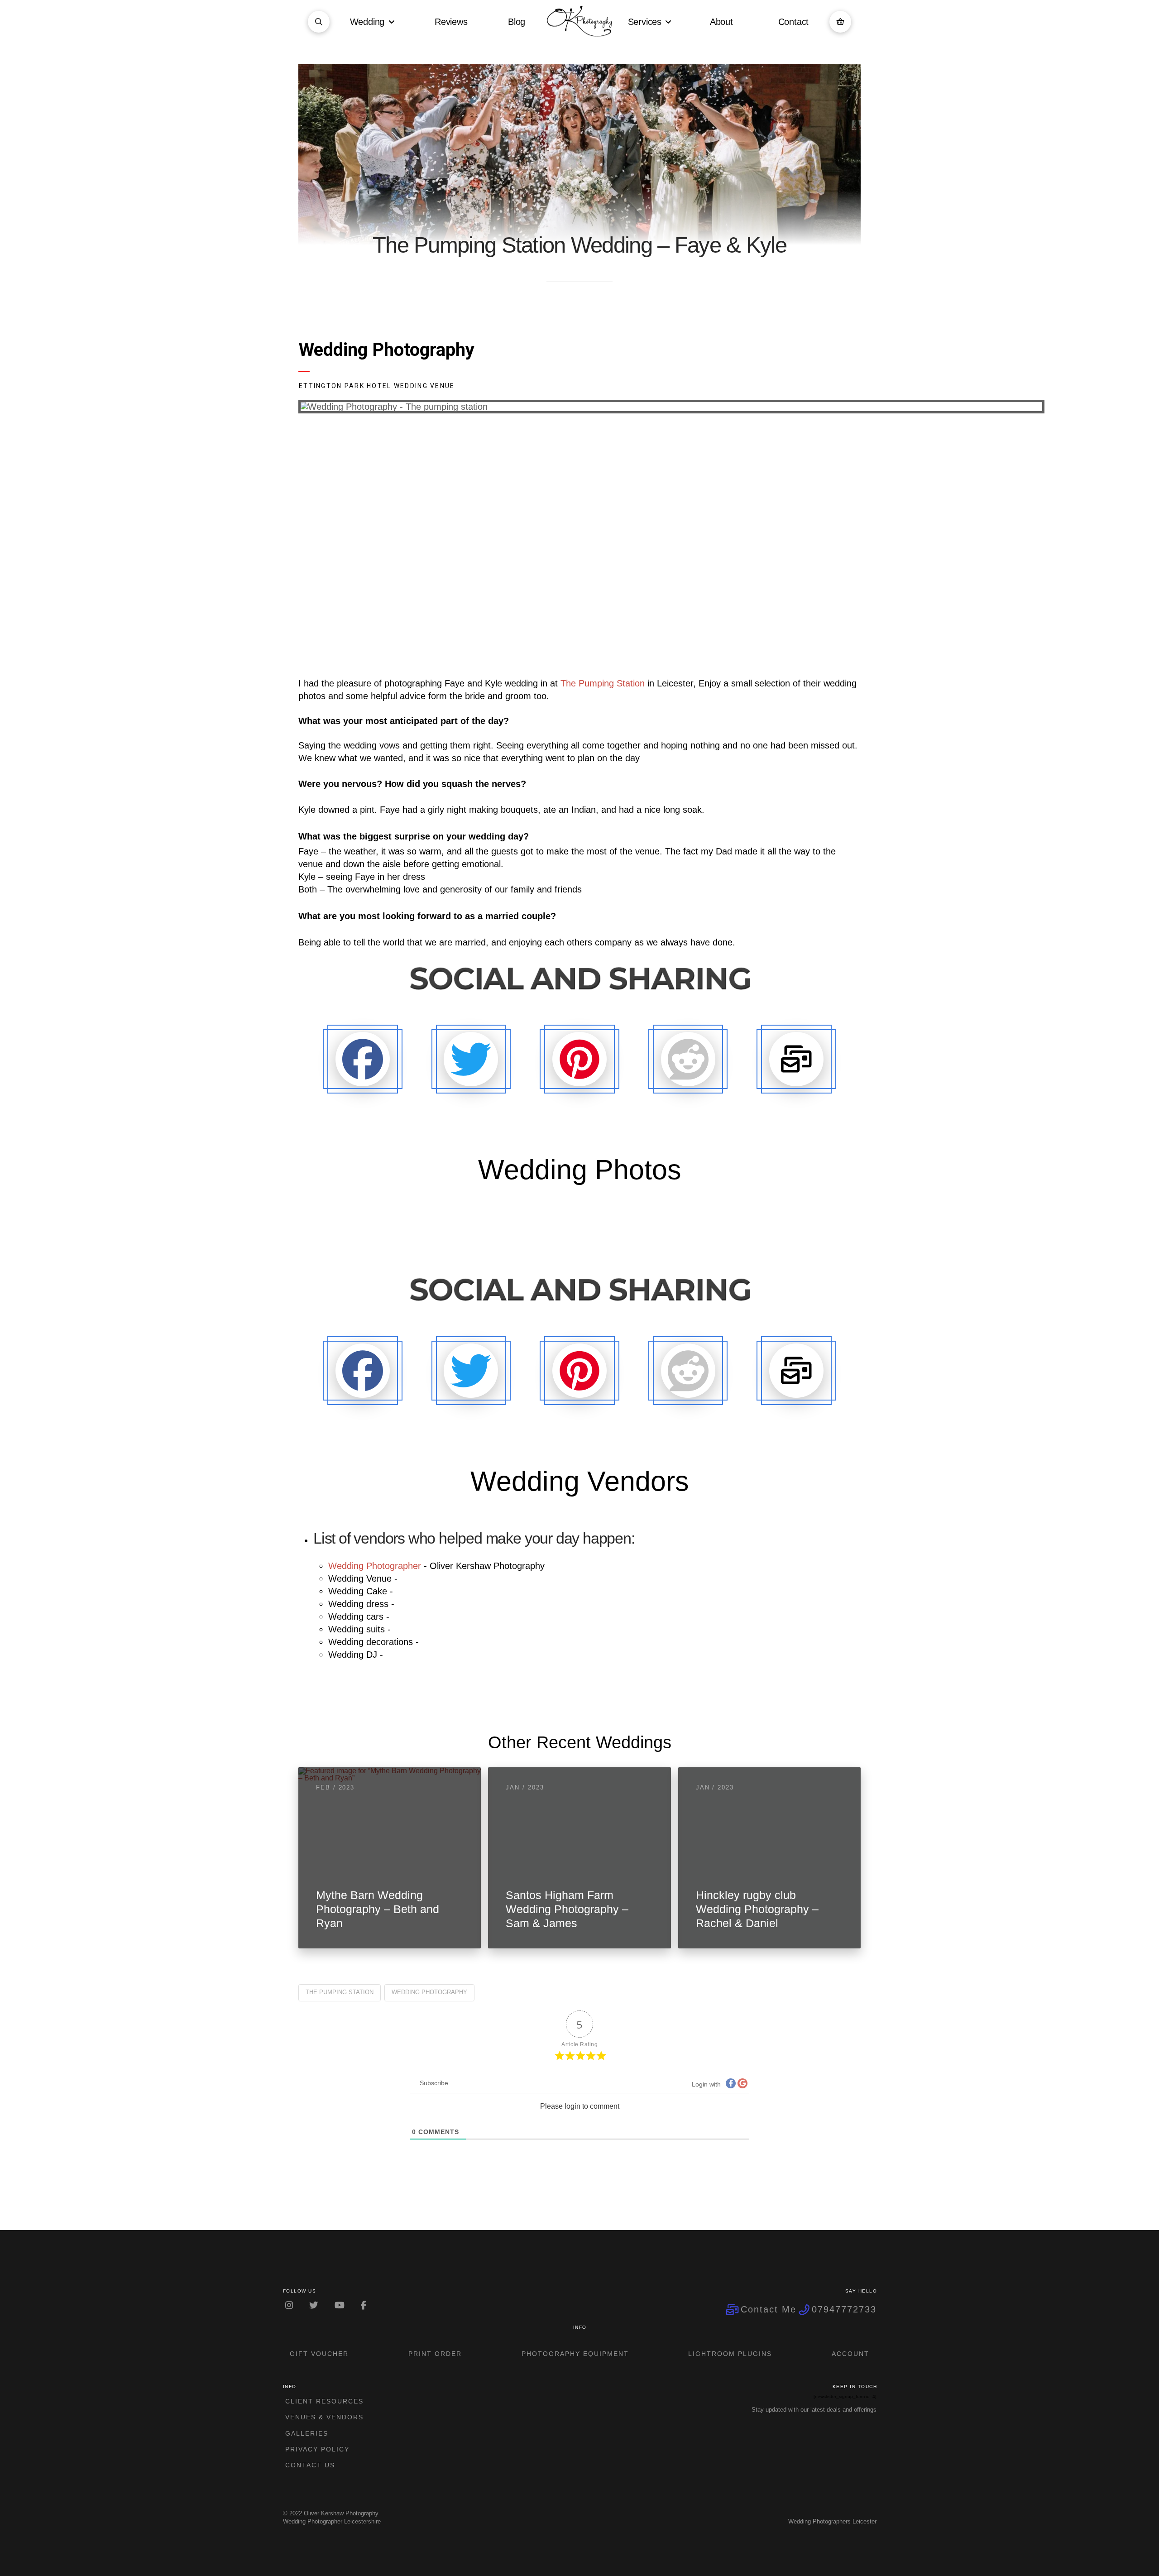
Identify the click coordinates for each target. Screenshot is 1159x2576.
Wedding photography (429, 1992)
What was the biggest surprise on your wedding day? (414, 836)
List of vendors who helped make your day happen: (476, 1538)
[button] (319, 22)
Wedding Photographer (375, 1566)
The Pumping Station (603, 683)
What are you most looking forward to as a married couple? (427, 916)
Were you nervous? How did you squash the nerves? (412, 784)
